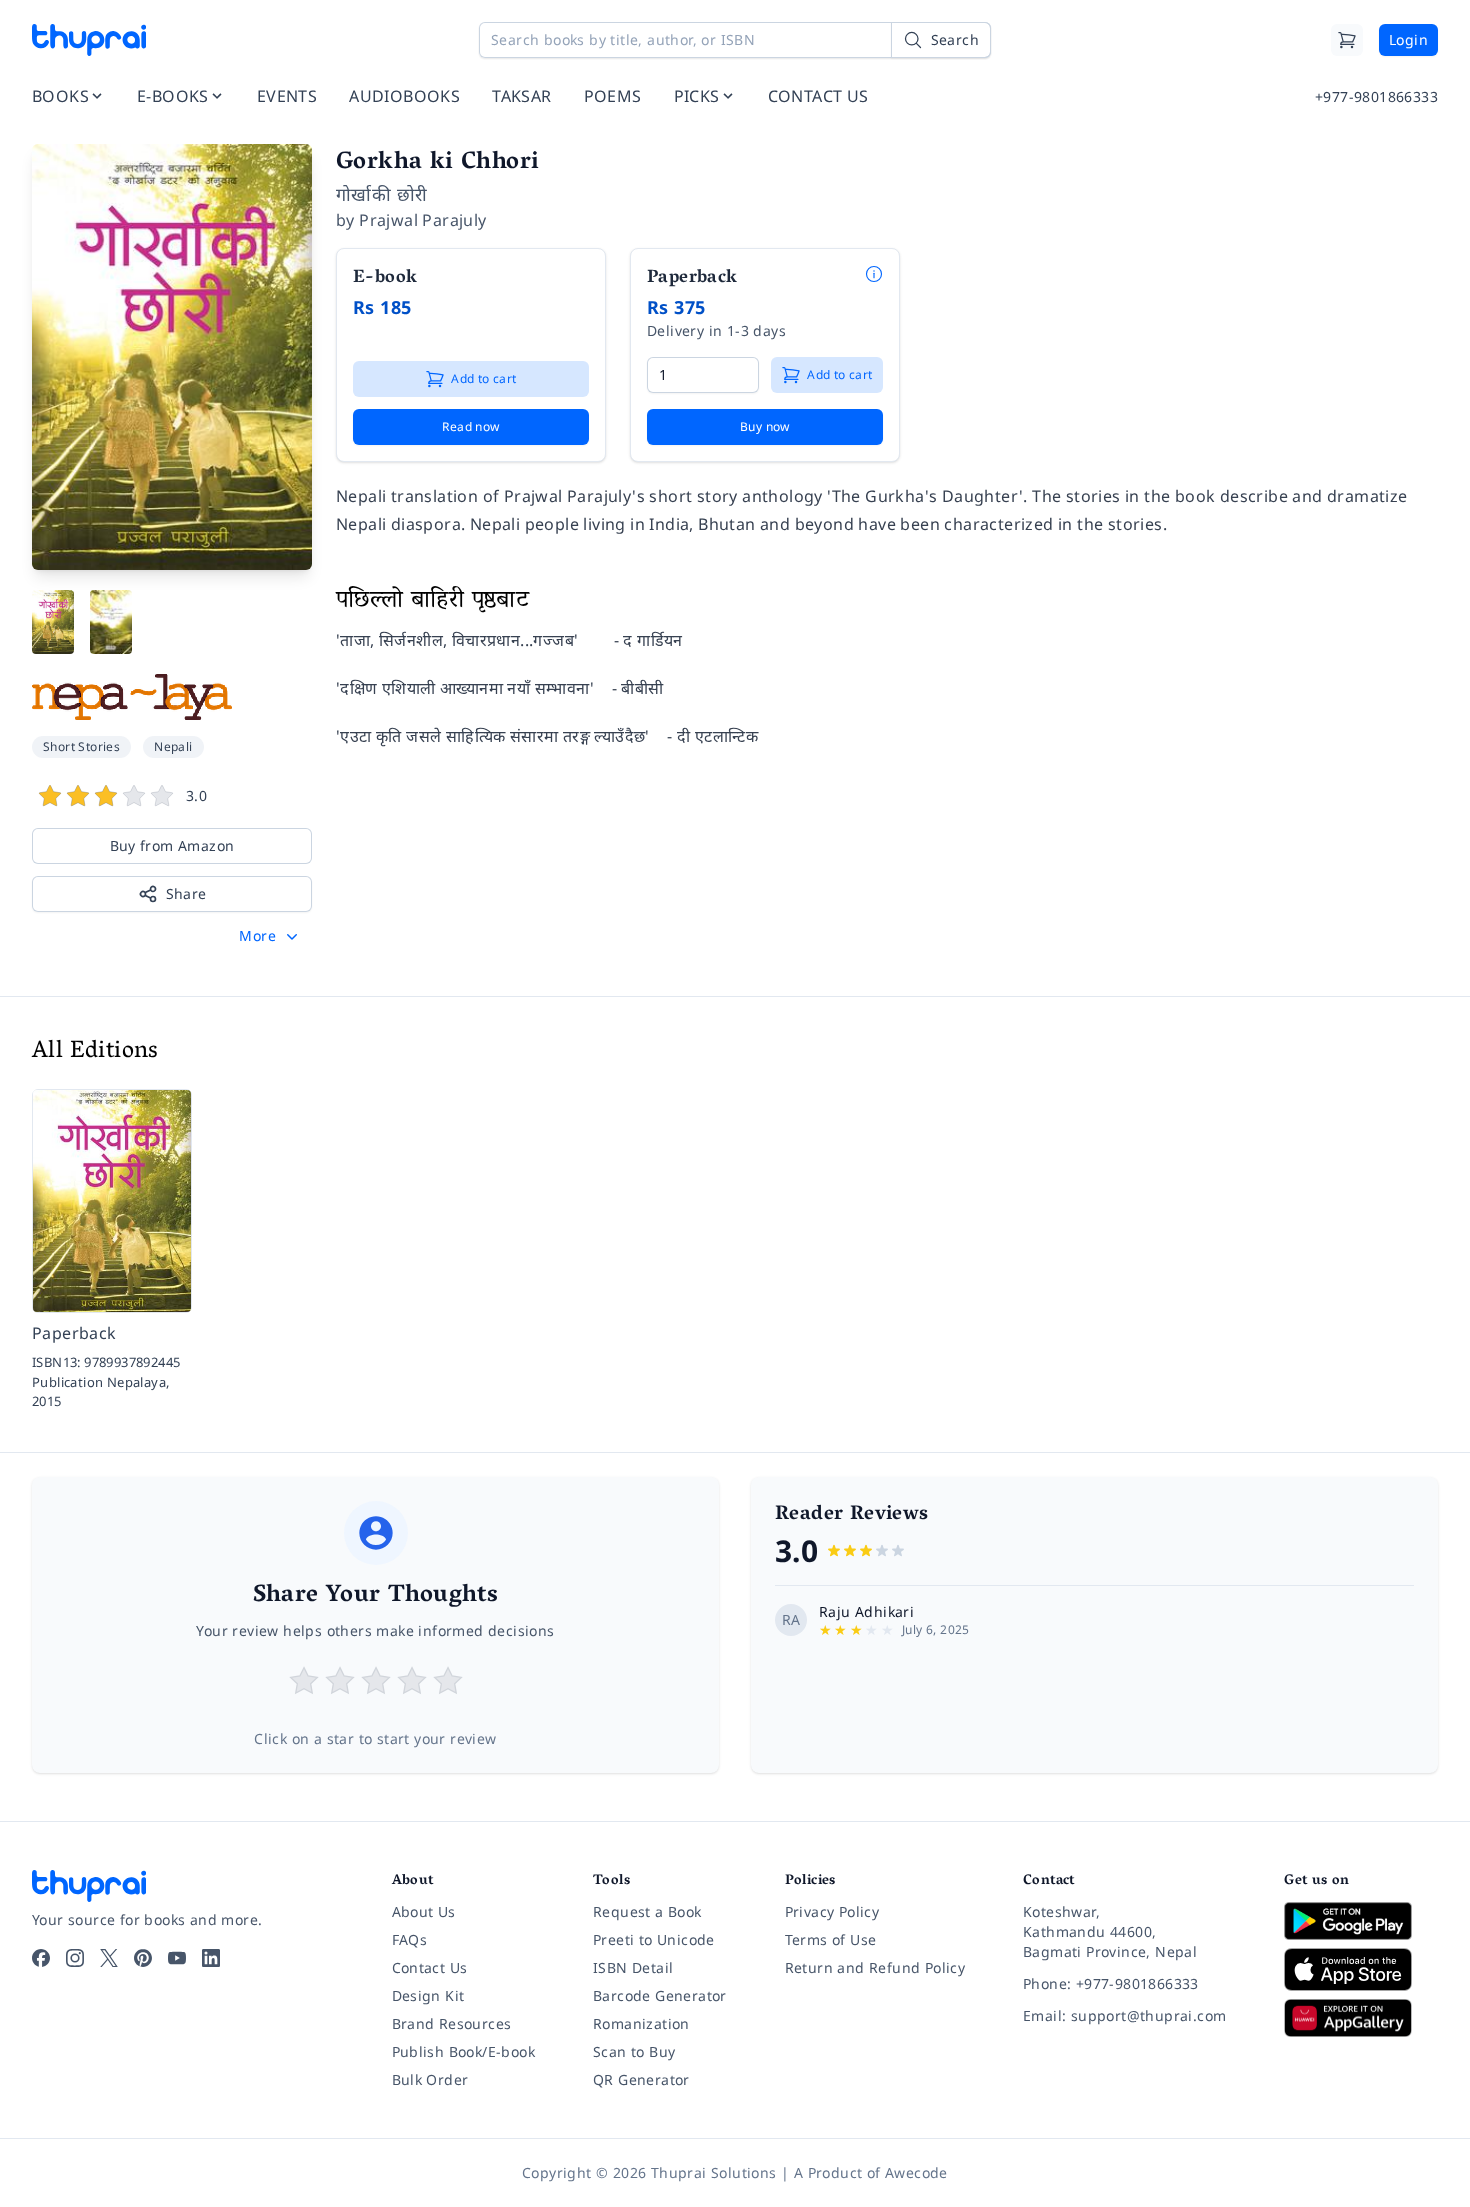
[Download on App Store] (1361, 1969)
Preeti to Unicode (654, 1939)
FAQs (410, 1939)
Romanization (641, 2023)
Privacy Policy (832, 1911)
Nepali (173, 746)
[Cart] (1347, 40)
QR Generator (641, 2079)
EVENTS (287, 96)
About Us (424, 1911)
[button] (270, 936)
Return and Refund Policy (875, 1967)
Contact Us (430, 1967)
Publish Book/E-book (464, 2051)
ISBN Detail (633, 1967)
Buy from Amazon (172, 845)
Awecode (916, 2172)
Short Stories (81, 746)
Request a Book (647, 1911)
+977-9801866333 (1376, 96)
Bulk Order (430, 2079)
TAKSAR (521, 96)
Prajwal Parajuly (422, 220)
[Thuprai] (89, 40)
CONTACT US (818, 96)
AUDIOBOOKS (404, 96)
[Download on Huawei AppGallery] (1361, 2018)
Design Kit (428, 1995)
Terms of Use (831, 1939)
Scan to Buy (634, 2051)
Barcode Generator (660, 1995)
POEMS (613, 96)
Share (186, 893)
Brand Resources (452, 2023)
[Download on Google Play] (1361, 1921)
